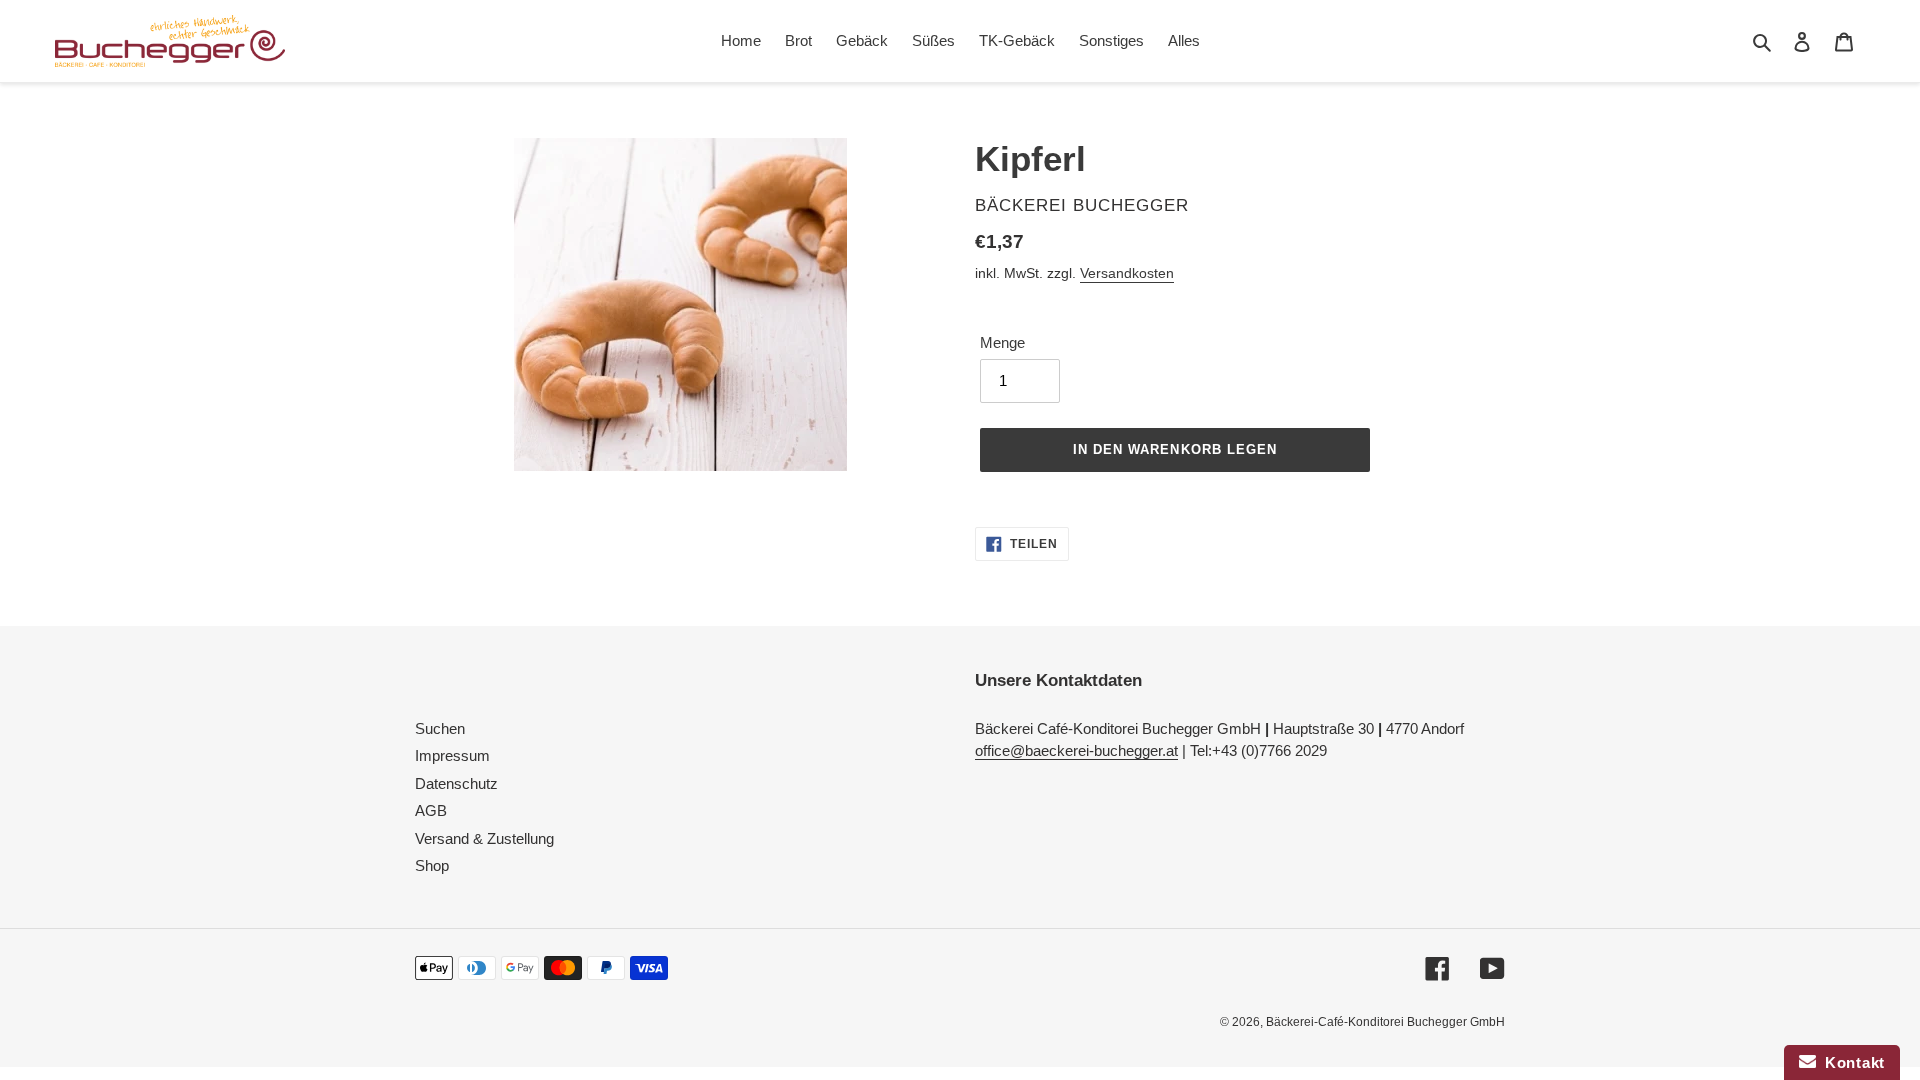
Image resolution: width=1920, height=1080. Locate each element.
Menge (1002, 342)
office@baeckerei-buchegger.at (1076, 750)
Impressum (452, 755)
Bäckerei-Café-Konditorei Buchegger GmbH (1385, 1022)
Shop (432, 865)
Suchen (440, 728)
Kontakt (1850, 1062)
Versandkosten (1127, 273)
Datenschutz (456, 783)
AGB (431, 810)
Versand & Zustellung (484, 838)
